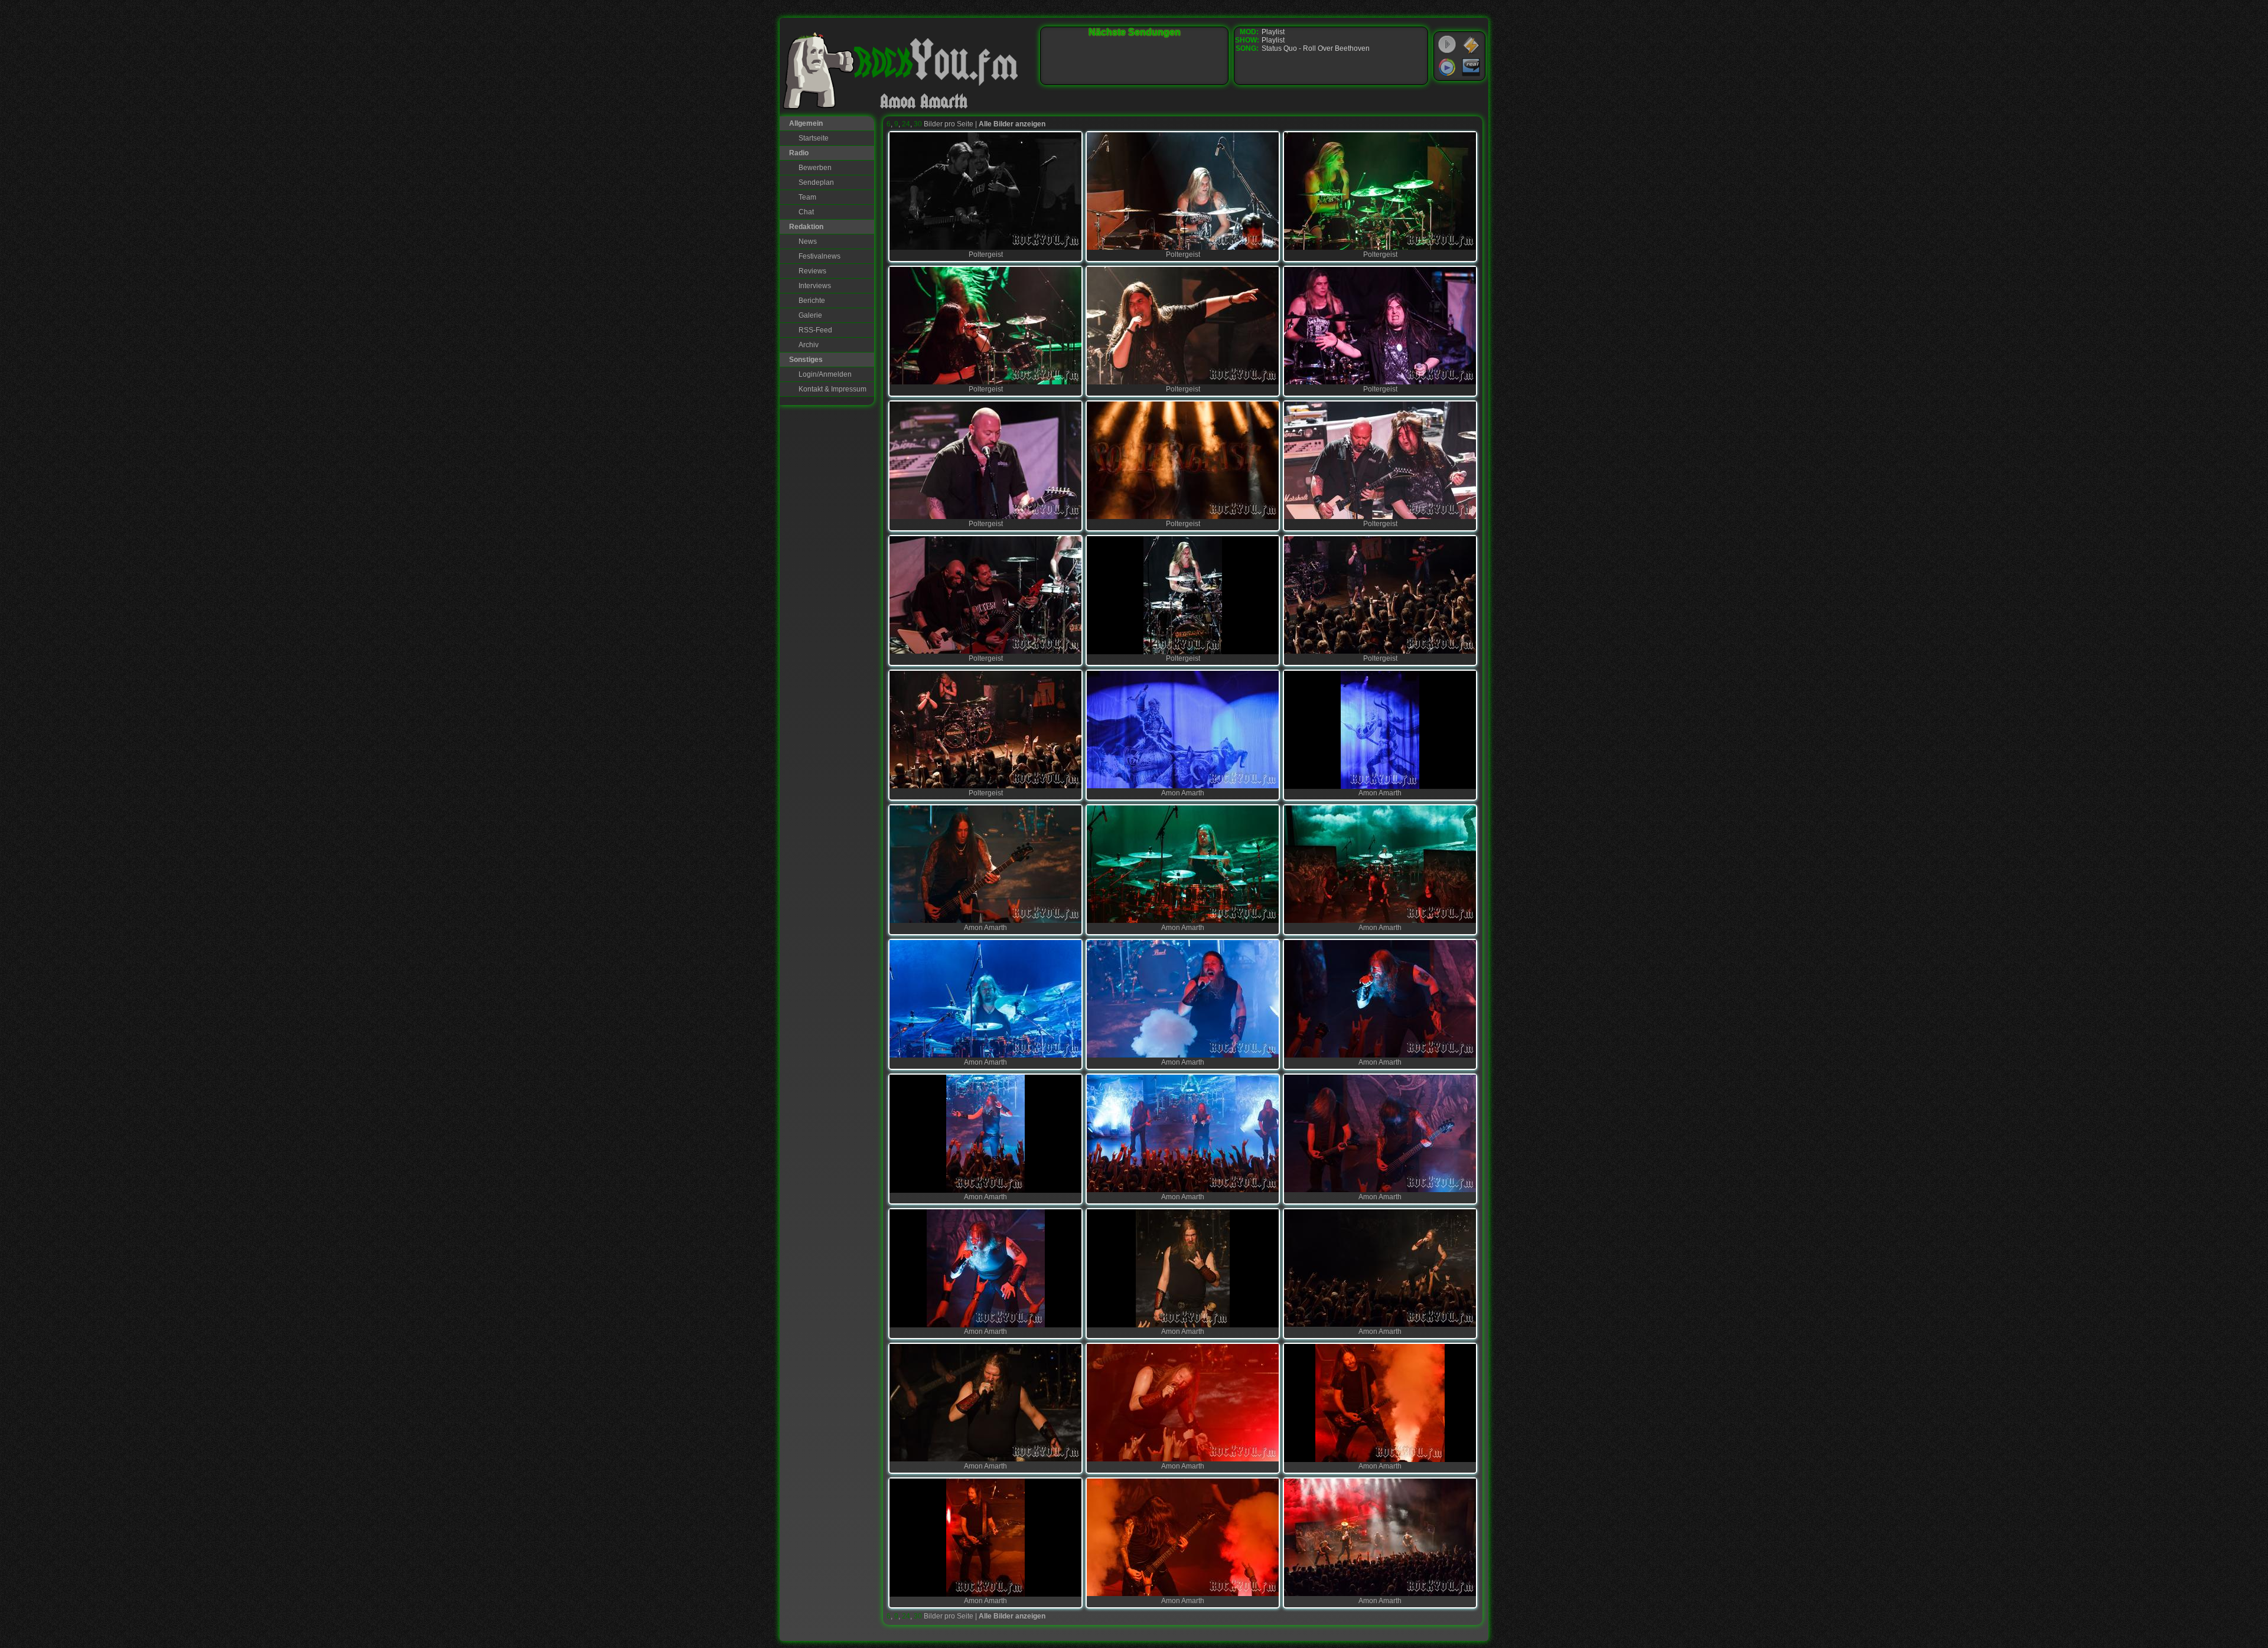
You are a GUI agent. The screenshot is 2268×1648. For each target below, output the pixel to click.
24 (906, 124)
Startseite (814, 138)
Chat (806, 212)
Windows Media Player (1447, 67)
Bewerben (815, 168)
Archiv (809, 345)
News (808, 242)
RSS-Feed (815, 330)
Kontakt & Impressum (832, 389)
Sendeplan (816, 182)
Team (807, 197)
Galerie (810, 315)
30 (918, 124)
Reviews (812, 271)
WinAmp (1471, 45)
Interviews (815, 286)
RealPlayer (1471, 67)
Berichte (812, 301)
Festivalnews (819, 256)
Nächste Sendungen (1135, 32)
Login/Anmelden (825, 374)
